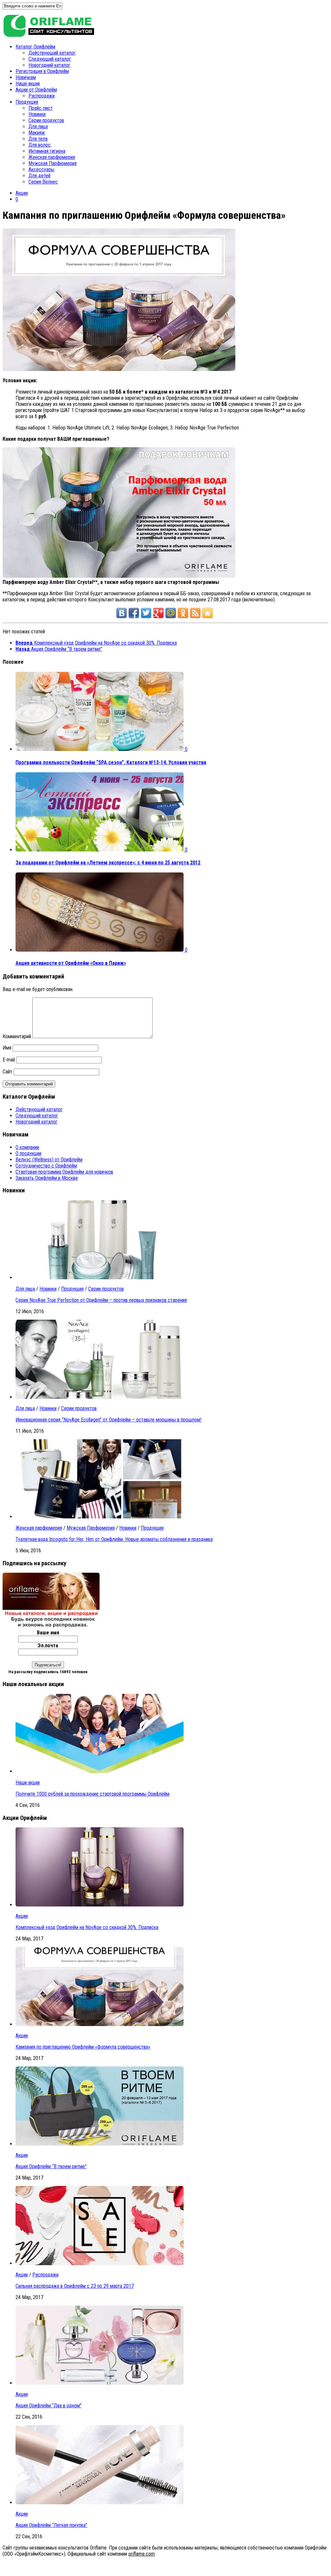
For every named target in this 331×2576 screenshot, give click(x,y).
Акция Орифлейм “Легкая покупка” (51, 2525)
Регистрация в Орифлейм (42, 71)
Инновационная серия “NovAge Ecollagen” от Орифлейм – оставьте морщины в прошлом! (108, 1420)
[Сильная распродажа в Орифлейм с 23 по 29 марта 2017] (100, 2263)
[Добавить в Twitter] (146, 613)
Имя (7, 1048)
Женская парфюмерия (52, 157)
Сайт (7, 1072)
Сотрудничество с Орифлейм (46, 1166)
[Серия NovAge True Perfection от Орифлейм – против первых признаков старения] (100, 1277)
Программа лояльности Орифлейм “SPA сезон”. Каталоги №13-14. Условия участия (111, 762)
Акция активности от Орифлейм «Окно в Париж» (71, 963)
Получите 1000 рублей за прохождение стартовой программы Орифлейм (92, 1794)
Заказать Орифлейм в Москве (47, 1178)
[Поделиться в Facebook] (134, 613)
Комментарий (17, 1036)
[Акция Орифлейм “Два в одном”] (100, 2383)
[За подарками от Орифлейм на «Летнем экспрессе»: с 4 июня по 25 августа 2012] (100, 850)
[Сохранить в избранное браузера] (208, 613)
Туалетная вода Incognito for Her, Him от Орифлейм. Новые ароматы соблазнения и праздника (114, 1539)
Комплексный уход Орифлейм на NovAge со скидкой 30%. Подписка (87, 1927)
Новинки (37, 114)
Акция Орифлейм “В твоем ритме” (51, 2166)
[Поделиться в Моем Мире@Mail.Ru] (171, 613)
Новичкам (26, 77)
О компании (27, 1147)
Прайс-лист (41, 108)
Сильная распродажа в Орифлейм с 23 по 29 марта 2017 (75, 2286)
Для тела (38, 139)
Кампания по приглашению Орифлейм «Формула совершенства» (83, 2047)
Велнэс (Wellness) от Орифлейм (49, 1160)
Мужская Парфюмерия (53, 163)
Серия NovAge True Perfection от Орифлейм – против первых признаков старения (101, 1300)
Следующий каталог (50, 59)
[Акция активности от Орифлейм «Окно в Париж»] (100, 950)
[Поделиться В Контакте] (122, 613)
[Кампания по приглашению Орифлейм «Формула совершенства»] (100, 2024)
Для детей (39, 176)
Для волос (40, 145)
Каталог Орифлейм (35, 47)
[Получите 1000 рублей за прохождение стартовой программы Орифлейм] (100, 1771)
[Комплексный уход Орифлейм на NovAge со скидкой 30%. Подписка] (100, 1905)
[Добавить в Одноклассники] (183, 613)
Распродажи (42, 96)
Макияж (37, 133)
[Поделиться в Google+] (158, 613)
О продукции (28, 1153)
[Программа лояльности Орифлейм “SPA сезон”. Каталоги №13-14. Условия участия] (100, 749)
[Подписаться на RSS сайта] (195, 613)
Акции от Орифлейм (36, 90)
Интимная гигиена (47, 151)
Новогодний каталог (49, 65)
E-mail (9, 1060)
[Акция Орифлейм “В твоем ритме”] (100, 2144)
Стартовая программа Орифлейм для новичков (64, 1172)
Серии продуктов (46, 120)
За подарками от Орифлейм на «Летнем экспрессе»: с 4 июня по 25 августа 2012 (108, 863)
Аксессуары (41, 169)
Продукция (27, 102)
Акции (22, 193)
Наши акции (28, 84)
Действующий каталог (52, 53)
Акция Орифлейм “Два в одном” (48, 2406)
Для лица (38, 127)
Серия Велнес (43, 182)
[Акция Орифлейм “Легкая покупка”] (100, 2502)
